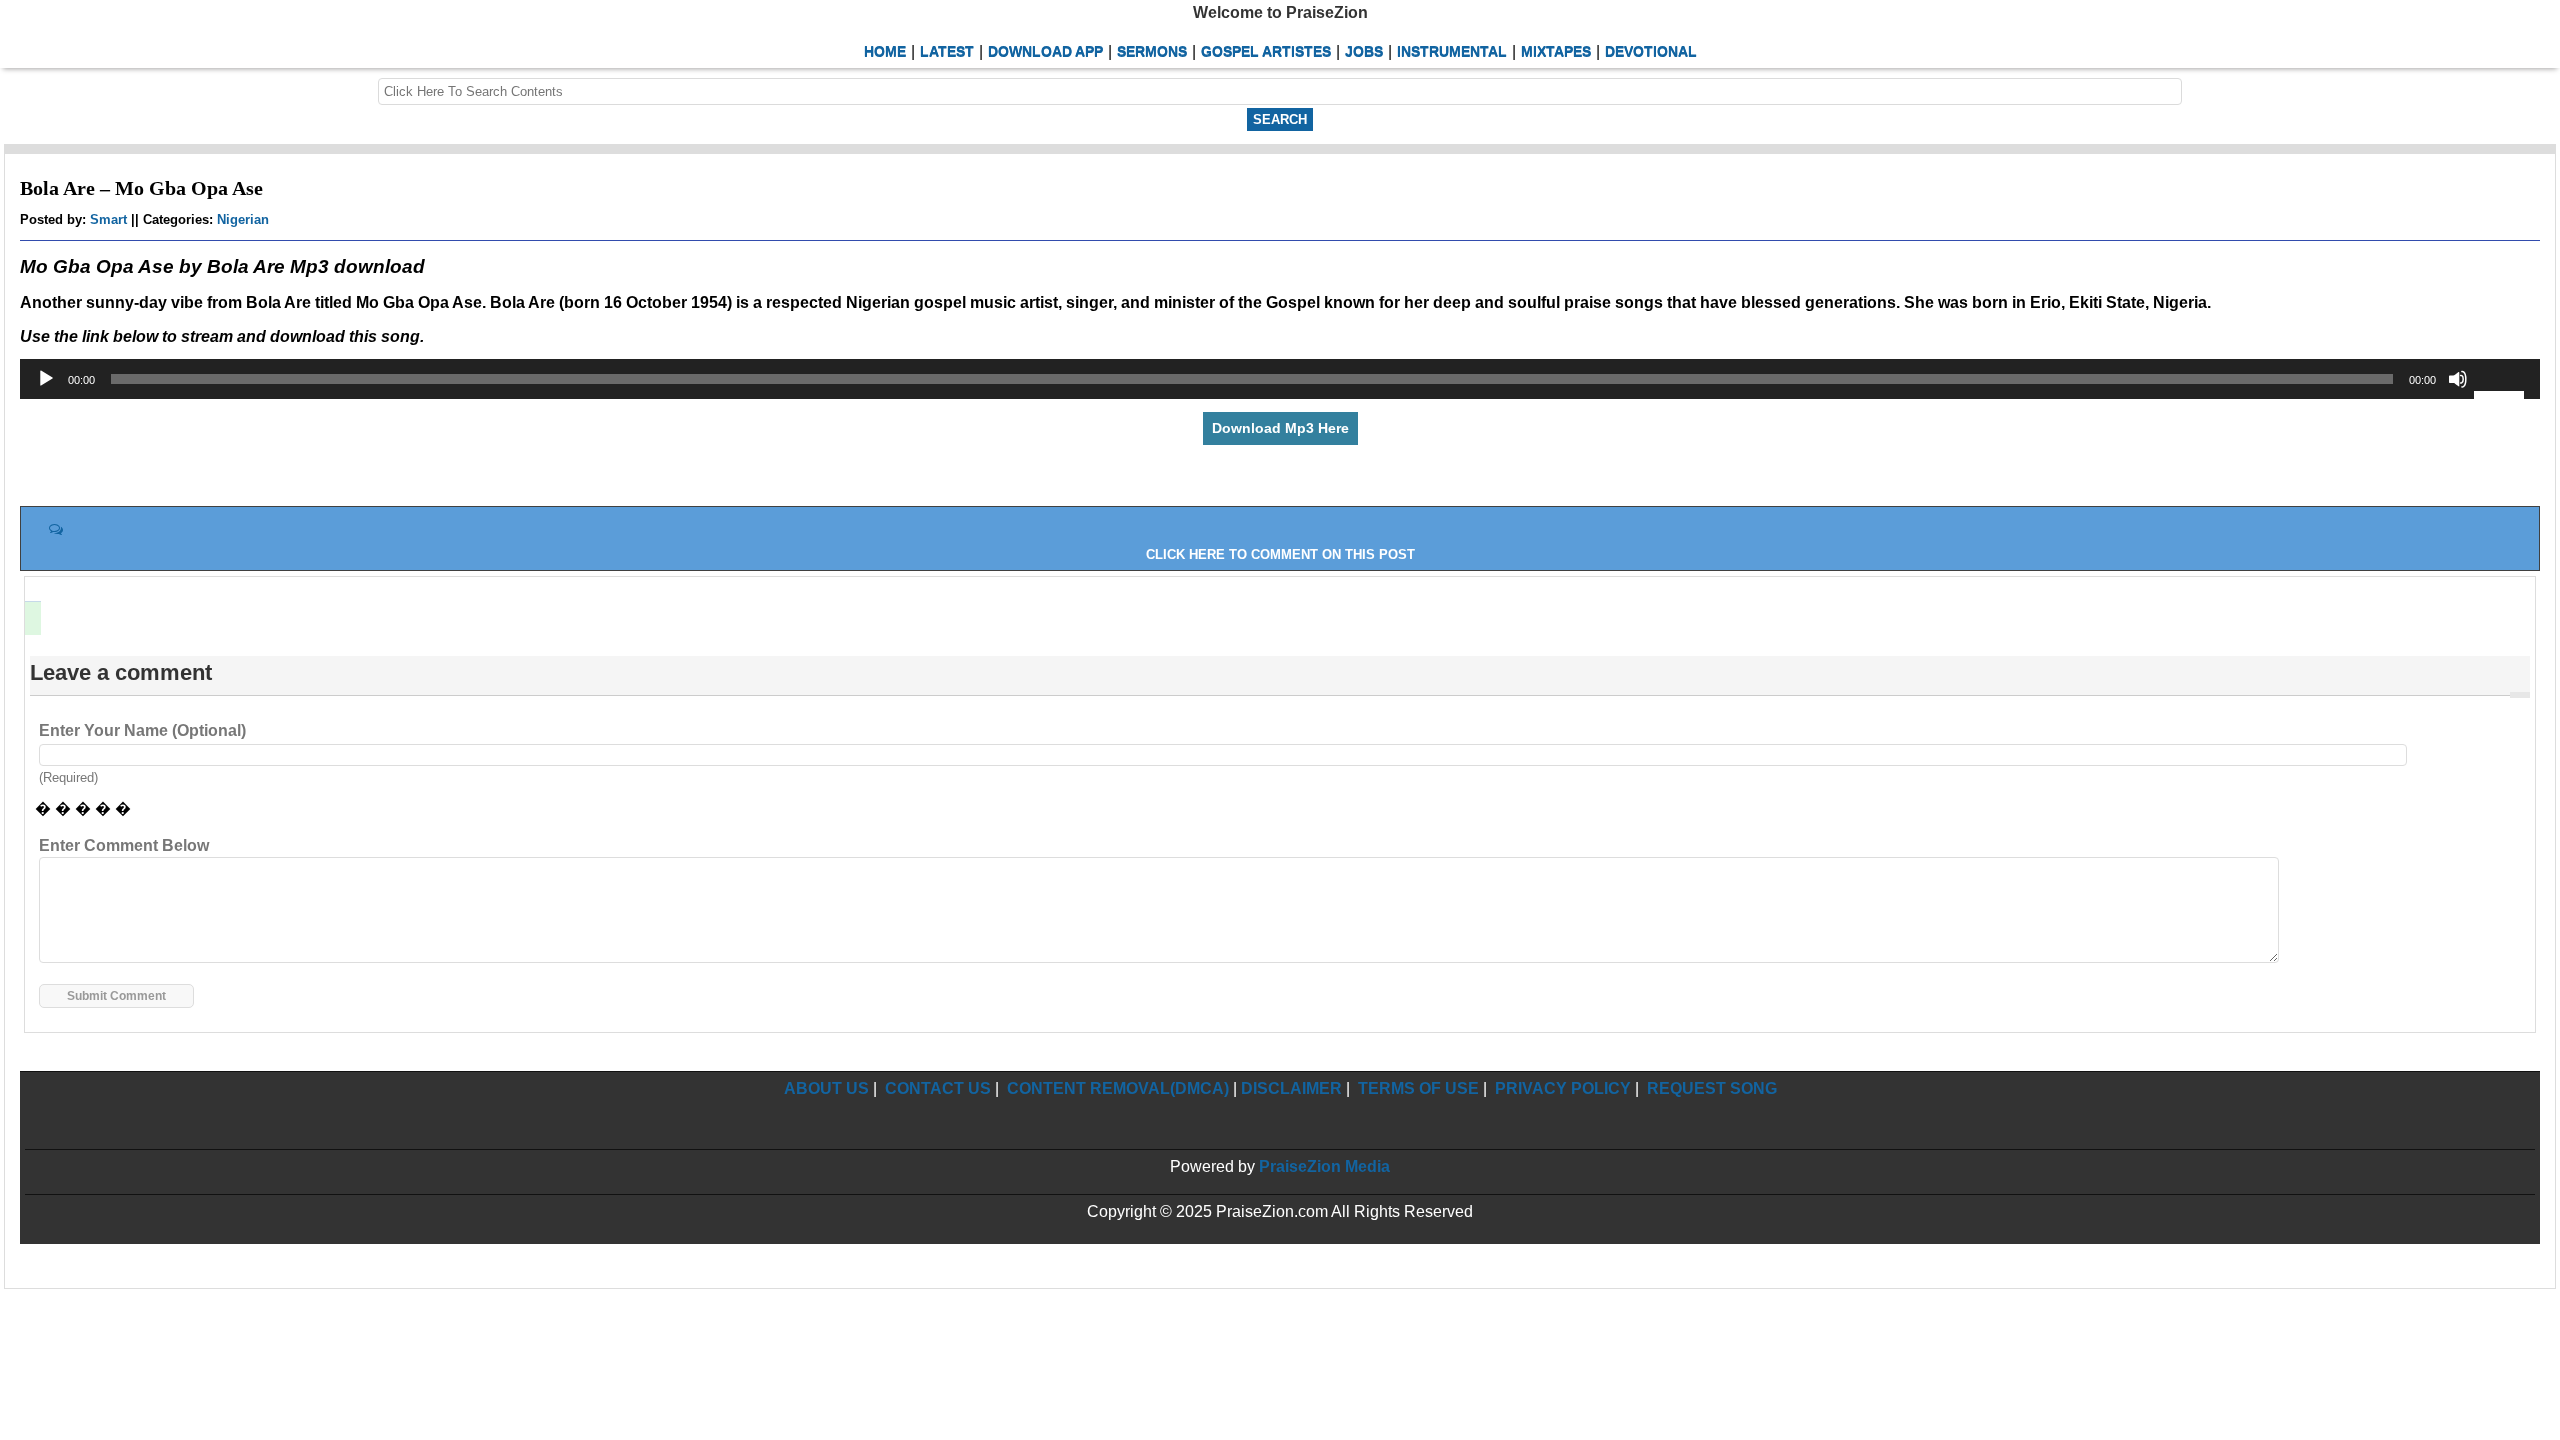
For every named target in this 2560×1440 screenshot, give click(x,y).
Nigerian (243, 219)
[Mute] (2458, 379)
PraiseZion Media (1324, 1166)
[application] (1280, 379)
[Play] (46, 379)
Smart (108, 219)
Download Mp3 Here (1280, 428)
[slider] (2502, 393)
